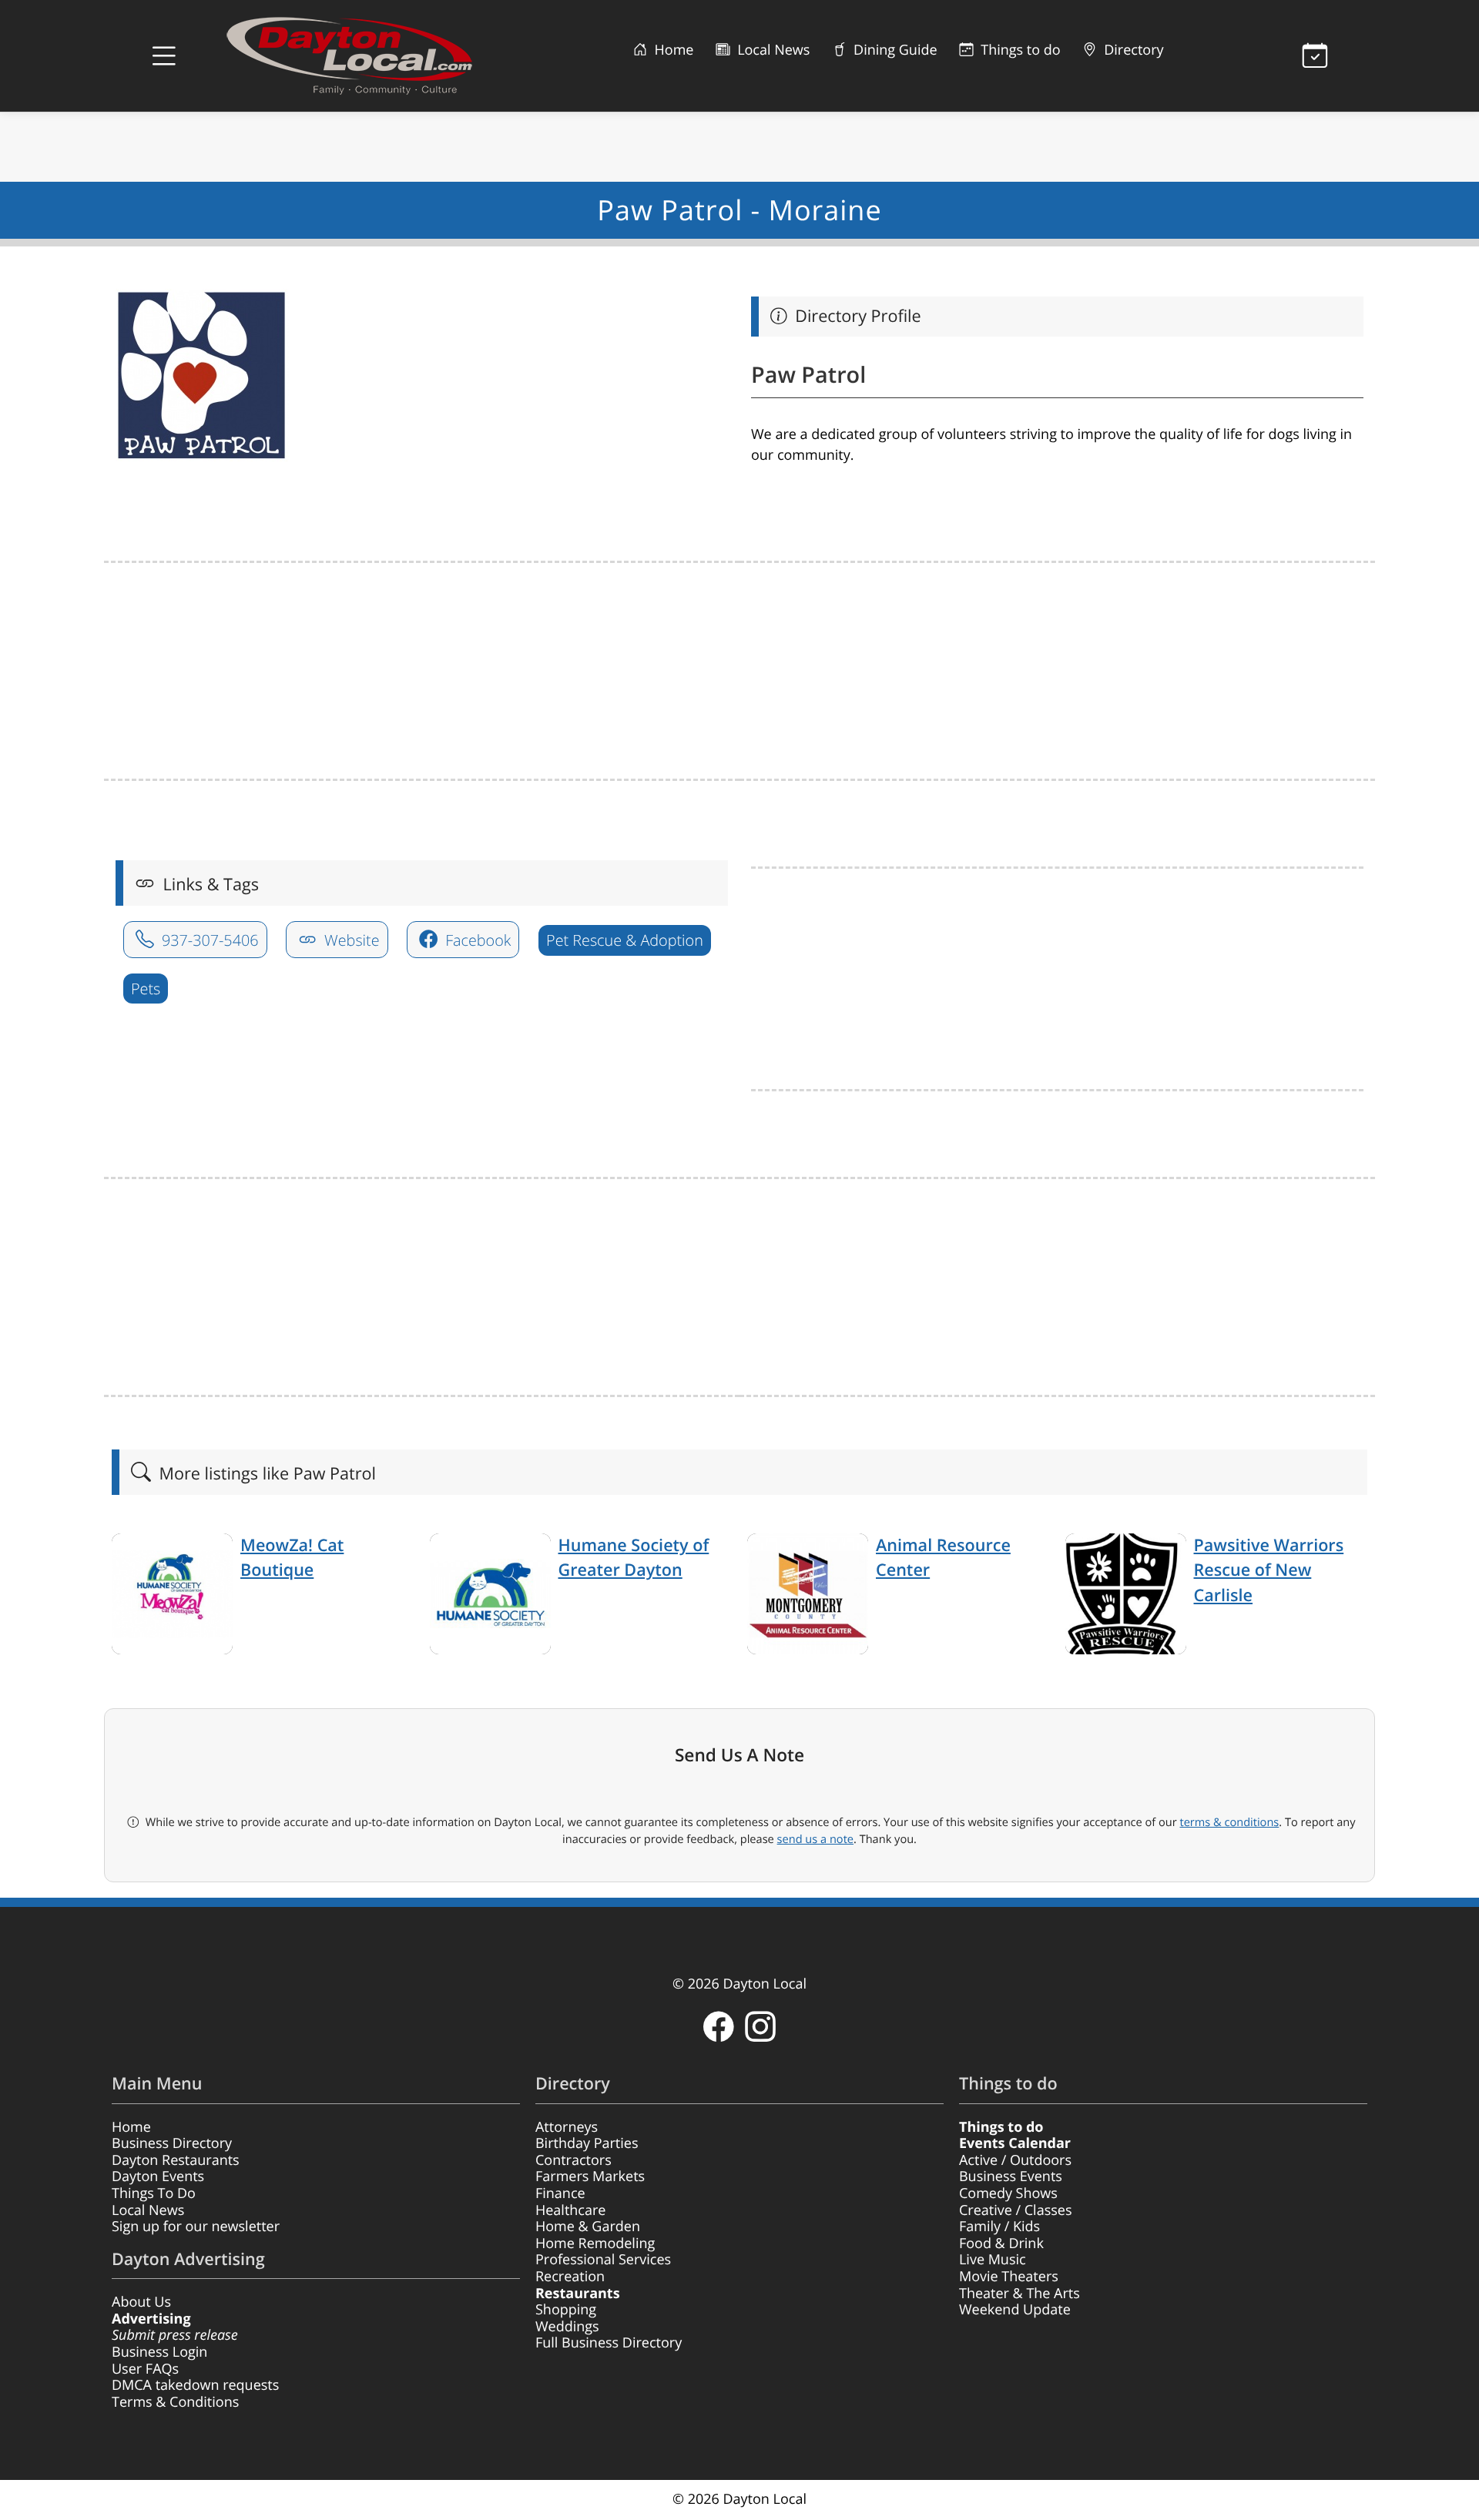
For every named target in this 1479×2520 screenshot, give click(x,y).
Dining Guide (893, 50)
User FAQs (145, 2369)
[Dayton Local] (374, 56)
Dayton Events (158, 2177)
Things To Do (154, 2193)
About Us (141, 2302)
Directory (1132, 50)
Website (350, 940)
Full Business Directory (609, 2343)
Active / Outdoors (1015, 2160)
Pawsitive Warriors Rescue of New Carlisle (1269, 1570)
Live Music (993, 2260)
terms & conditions (1229, 1822)
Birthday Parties (587, 2143)
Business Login (159, 2352)
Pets (146, 989)
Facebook (476, 940)
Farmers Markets (590, 2177)
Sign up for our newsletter (196, 2227)
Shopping (566, 2310)
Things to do (1019, 50)
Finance (560, 2193)
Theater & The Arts (1020, 2294)
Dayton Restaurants (176, 2160)
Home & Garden (588, 2227)
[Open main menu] (164, 56)
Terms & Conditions (175, 2402)
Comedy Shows (1008, 2193)
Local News (771, 50)
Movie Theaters (1009, 2277)
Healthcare (570, 2210)
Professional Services (603, 2260)
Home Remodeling (595, 2244)
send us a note (815, 1839)
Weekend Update (1015, 2310)
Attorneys (567, 2127)
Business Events (1011, 2177)
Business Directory (172, 2143)
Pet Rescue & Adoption (625, 940)
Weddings (567, 2327)
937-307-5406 (208, 940)
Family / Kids (999, 2227)
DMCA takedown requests (195, 2385)
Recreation (570, 2277)
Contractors (573, 2160)
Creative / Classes (1016, 2210)
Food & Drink (1001, 2244)
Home (672, 50)
